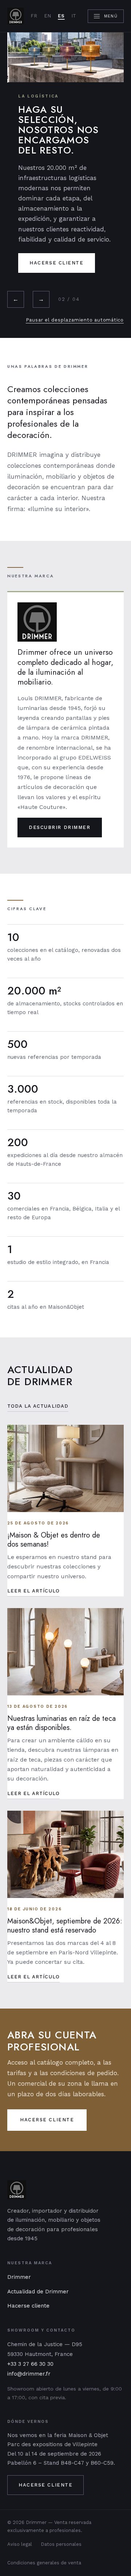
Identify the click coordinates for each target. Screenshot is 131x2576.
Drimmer (19, 2277)
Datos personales (61, 2544)
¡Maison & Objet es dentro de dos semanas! (54, 1540)
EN (48, 16)
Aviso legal (20, 2544)
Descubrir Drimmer (60, 827)
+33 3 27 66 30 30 (30, 2364)
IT (74, 16)
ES (61, 16)
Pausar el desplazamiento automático (75, 320)
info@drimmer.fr (29, 2374)
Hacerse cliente (56, 263)
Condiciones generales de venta (44, 2563)
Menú (111, 16)
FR (34, 16)
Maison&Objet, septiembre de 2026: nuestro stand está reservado (65, 1926)
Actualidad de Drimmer (38, 2292)
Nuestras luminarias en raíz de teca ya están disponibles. (61, 1723)
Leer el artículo (33, 1591)
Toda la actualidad (38, 1406)
